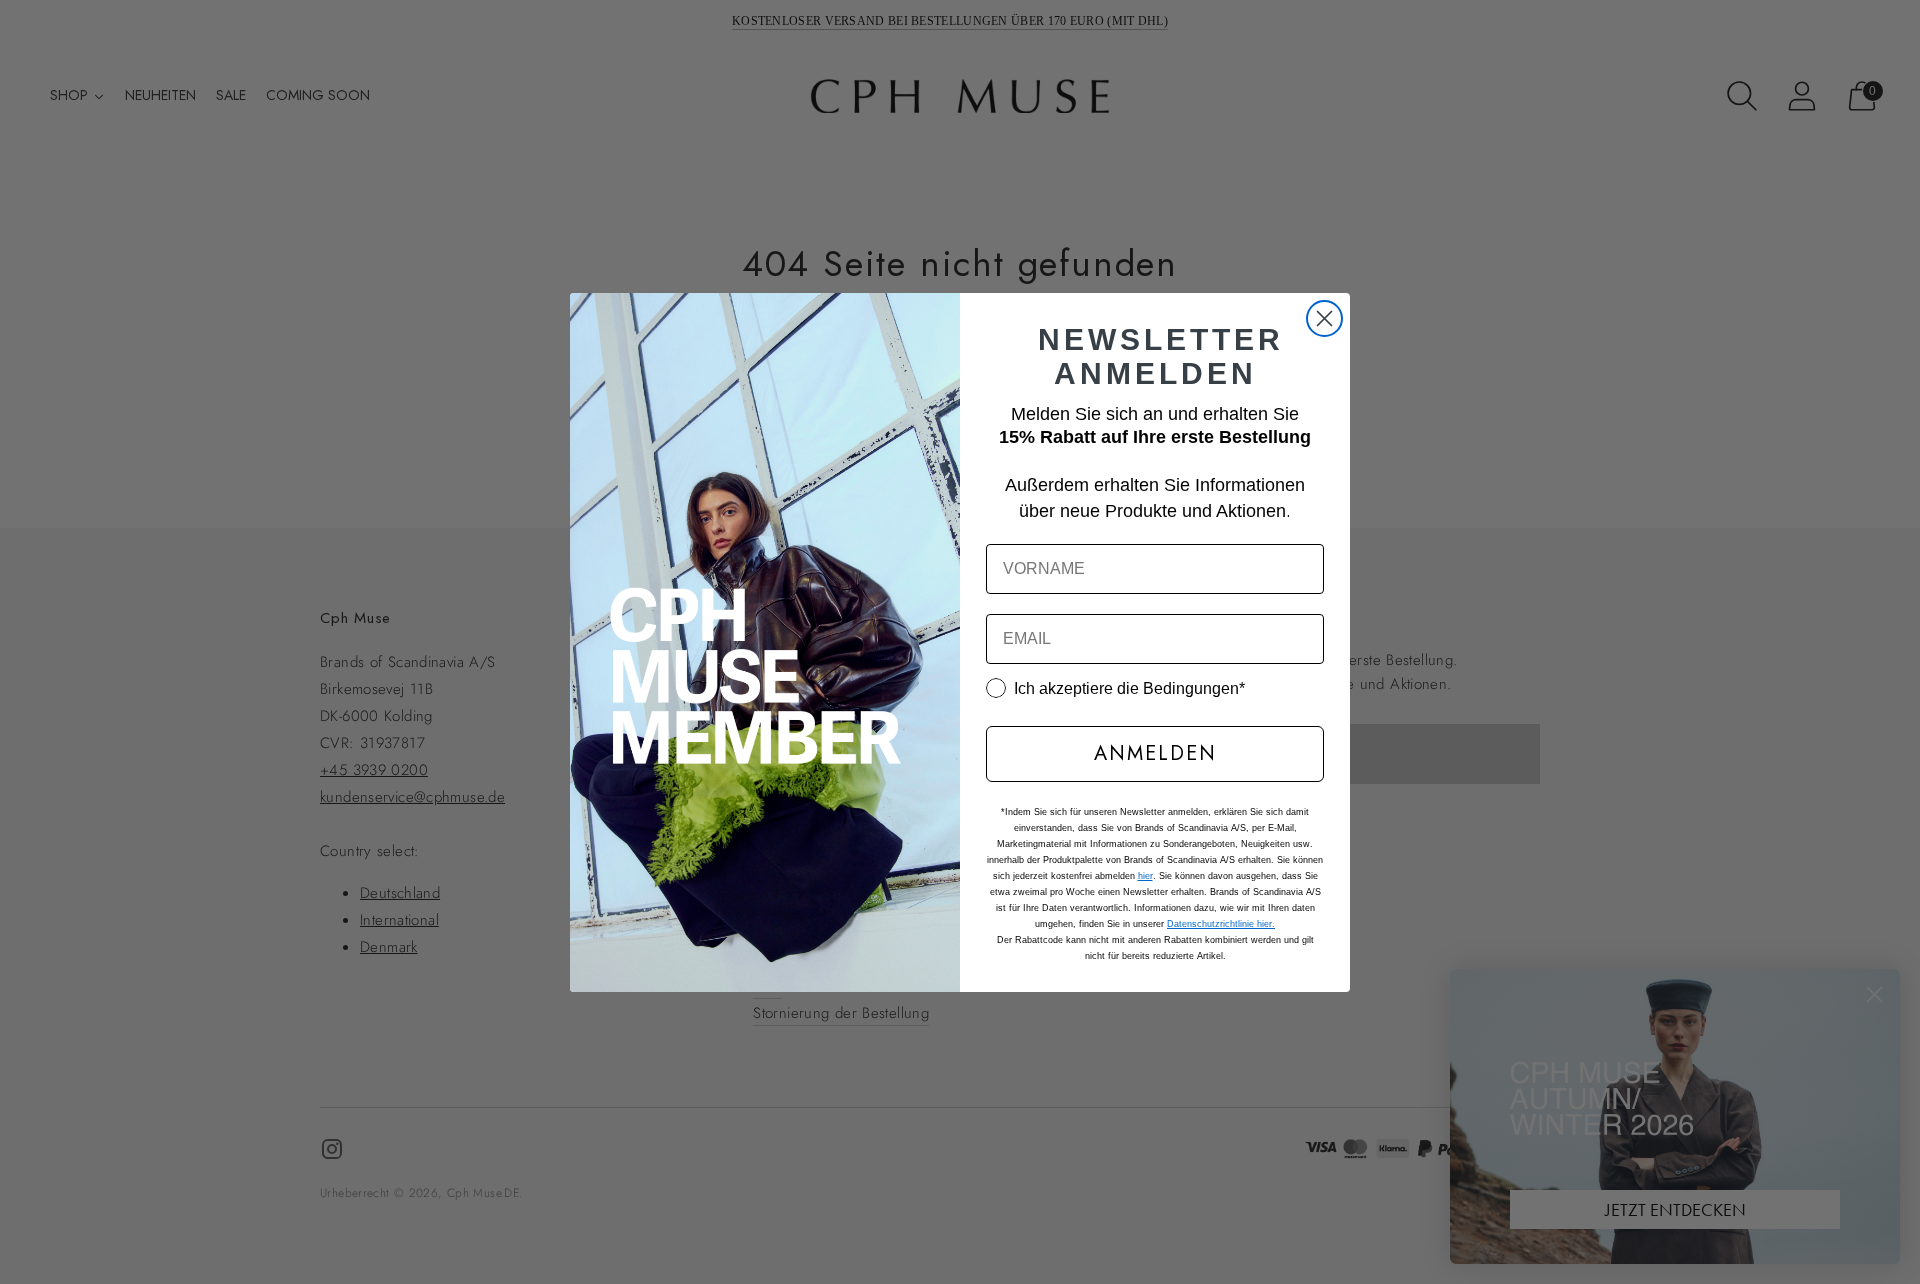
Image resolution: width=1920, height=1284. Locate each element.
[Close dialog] (1324, 318)
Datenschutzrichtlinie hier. (1221, 924)
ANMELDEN (1155, 753)
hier (1145, 876)
